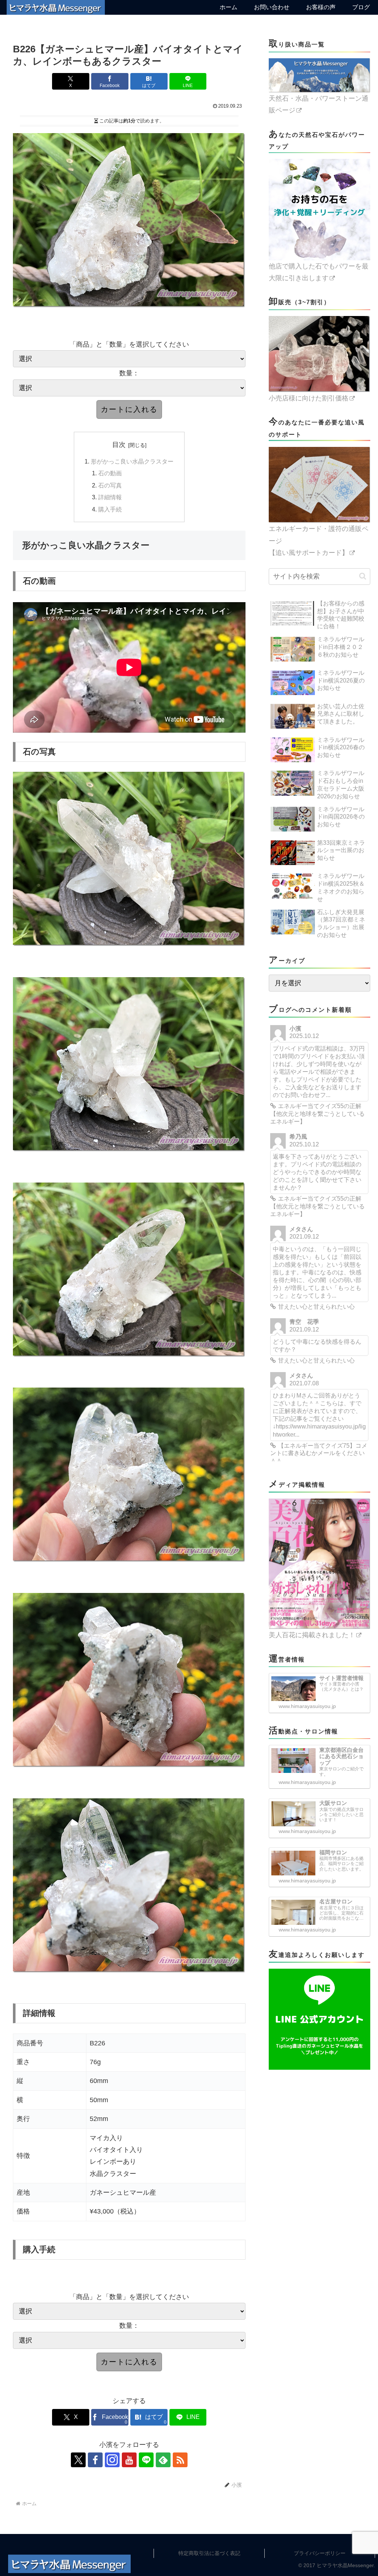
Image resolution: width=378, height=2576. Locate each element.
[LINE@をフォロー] (146, 2460)
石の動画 (110, 473)
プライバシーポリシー (320, 2553)
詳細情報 (110, 497)
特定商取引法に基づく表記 (209, 2553)
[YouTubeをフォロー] (129, 2460)
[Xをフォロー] (78, 2460)
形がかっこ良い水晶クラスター (132, 461)
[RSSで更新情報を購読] (180, 2460)
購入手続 (110, 509)
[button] (363, 576)
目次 (119, 445)
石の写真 (110, 485)
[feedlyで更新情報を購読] (163, 2460)
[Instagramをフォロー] (112, 2460)
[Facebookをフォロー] (95, 2460)
